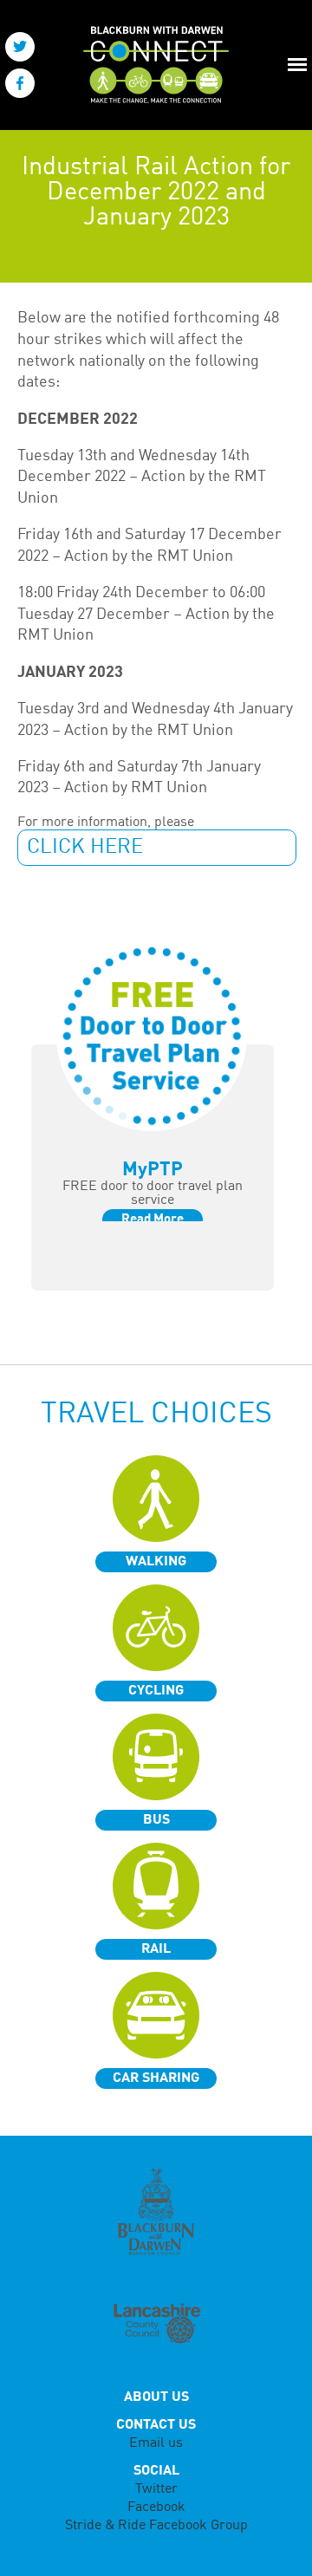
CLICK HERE (85, 848)
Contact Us (156, 2425)
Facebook (156, 2508)
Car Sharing (156, 2078)
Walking (156, 1562)
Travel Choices (156, 1415)
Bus (156, 1820)
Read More (153, 1220)
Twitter (156, 2489)
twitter (20, 47)
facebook (20, 83)
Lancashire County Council (156, 2325)
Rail (156, 1949)
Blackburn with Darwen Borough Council (156, 2212)
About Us (156, 2397)
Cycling (156, 1691)
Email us (156, 2443)
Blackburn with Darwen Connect (151, 65)
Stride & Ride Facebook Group (156, 2526)
